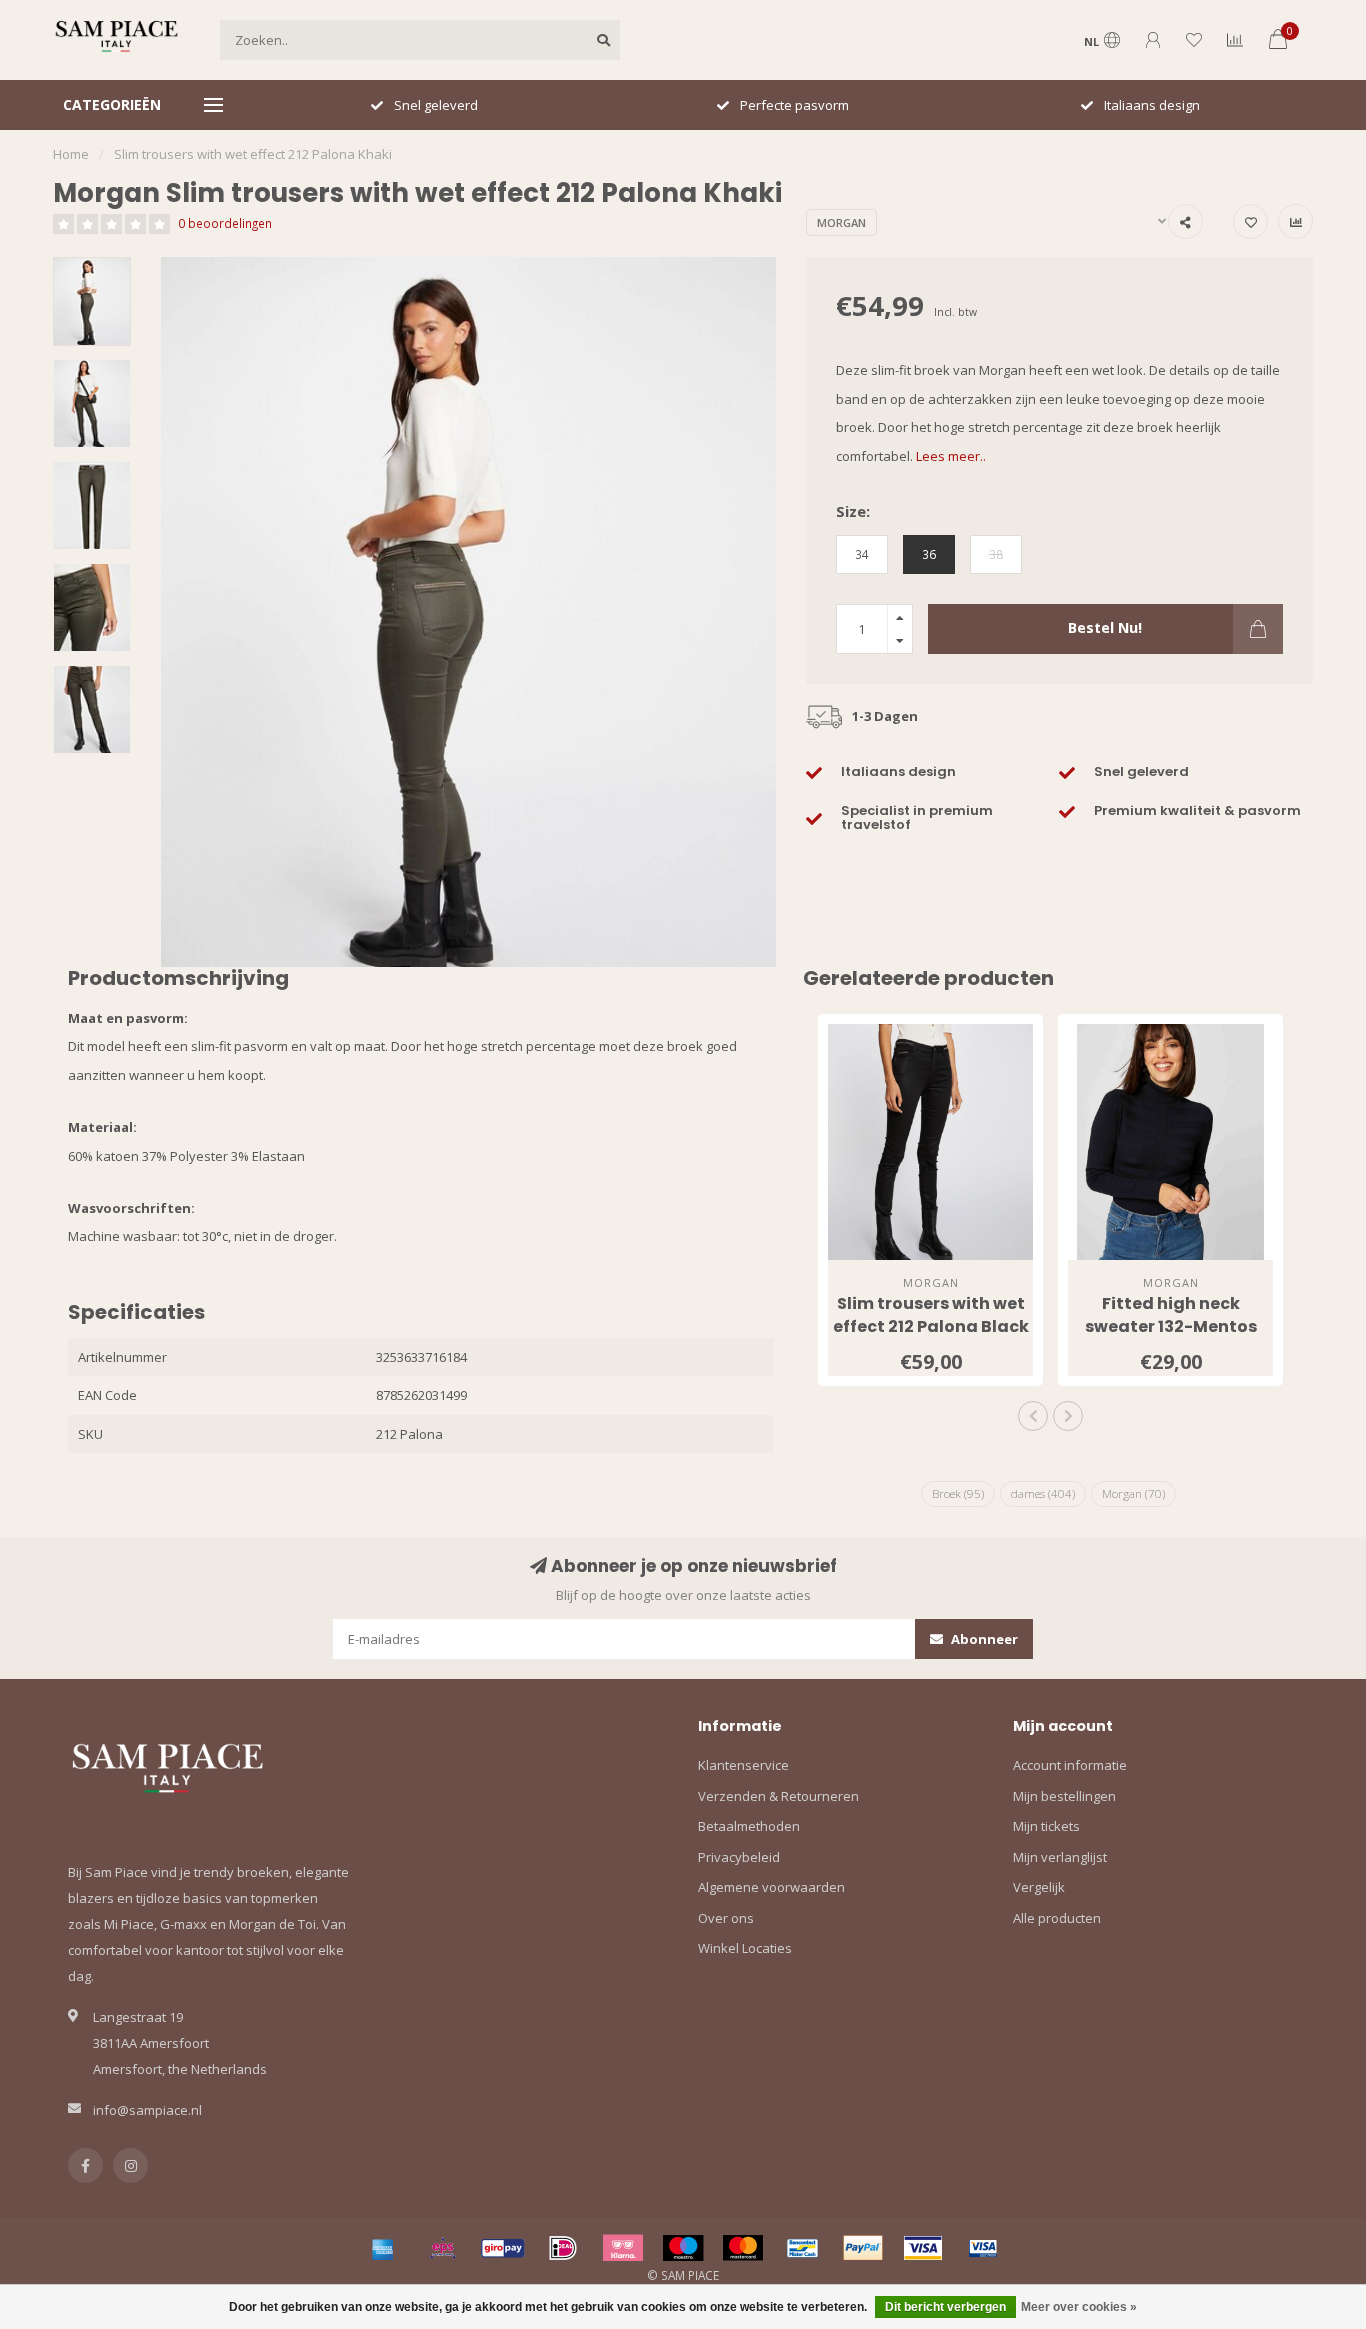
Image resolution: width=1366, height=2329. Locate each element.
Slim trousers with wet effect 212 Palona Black (931, 1315)
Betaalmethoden (749, 1826)
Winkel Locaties (745, 1948)
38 (996, 554)
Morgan (841, 222)
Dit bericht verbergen (945, 2307)
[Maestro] (683, 2248)
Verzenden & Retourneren (778, 1796)
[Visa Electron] (983, 2248)
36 (929, 554)
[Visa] (923, 2248)
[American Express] (383, 2248)
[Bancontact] (803, 2248)
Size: (853, 511)
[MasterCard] (743, 2248)
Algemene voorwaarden (771, 1887)
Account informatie (1070, 1765)
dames (1043, 1493)
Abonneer (983, 1639)
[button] (1033, 1416)
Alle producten (1057, 1918)
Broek (958, 1493)
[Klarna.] (623, 2248)
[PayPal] (863, 2248)
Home (71, 154)
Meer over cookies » (1079, 2307)
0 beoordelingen (225, 223)
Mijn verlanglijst (1060, 1857)
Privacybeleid (739, 1857)
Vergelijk (1039, 1887)
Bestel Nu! (1105, 627)
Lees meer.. (951, 456)
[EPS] (443, 2248)
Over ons (726, 1918)
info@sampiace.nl (147, 2110)
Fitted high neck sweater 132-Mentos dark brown (1171, 1326)
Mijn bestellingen (1064, 1796)
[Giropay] (503, 2248)
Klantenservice (743, 1765)
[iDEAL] (563, 2248)
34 (862, 554)
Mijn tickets (1046, 1826)
